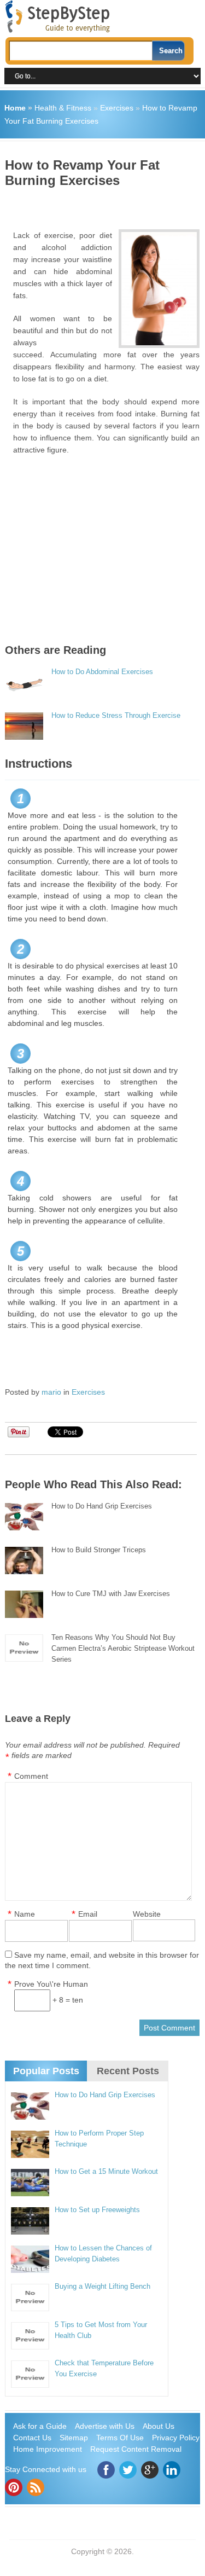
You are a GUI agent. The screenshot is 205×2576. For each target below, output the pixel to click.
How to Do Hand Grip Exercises (102, 1506)
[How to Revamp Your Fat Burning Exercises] (159, 289)
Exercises (117, 108)
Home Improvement (48, 2449)
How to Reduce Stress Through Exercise (116, 715)
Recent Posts (128, 2071)
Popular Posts (46, 2071)
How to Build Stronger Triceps (99, 1550)
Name (25, 1914)
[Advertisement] (105, 205)
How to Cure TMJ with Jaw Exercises (111, 1594)
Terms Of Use (120, 2438)
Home (15, 108)
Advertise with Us (105, 2426)
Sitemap (74, 2438)
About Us (159, 2426)
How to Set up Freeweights (97, 2210)
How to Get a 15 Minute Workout (106, 2171)
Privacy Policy (176, 2438)
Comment (31, 1776)
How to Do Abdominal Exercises (102, 672)
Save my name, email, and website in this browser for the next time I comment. (102, 1960)
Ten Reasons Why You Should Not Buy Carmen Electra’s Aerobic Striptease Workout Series (123, 1648)
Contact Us (32, 2438)
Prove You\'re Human (51, 1984)
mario (51, 1392)
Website (147, 1914)
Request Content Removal (136, 2449)
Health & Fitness (63, 108)
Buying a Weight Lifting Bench (102, 2286)
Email (88, 1914)
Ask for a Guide (40, 2426)
